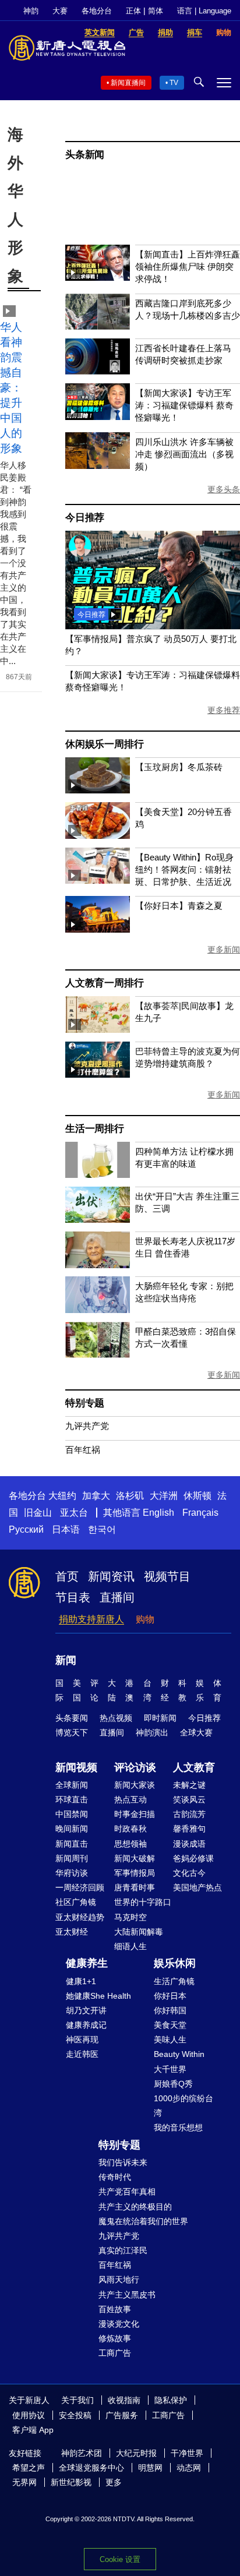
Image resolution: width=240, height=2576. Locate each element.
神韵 (31, 11)
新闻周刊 (72, 1858)
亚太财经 (72, 1932)
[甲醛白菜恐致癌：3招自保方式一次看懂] (98, 1355)
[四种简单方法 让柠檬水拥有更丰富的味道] (98, 1175)
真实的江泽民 (123, 2250)
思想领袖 (130, 1844)
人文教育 (194, 1767)
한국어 (102, 1529)
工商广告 (115, 2353)
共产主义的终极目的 (135, 2207)
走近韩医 (82, 2054)
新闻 (66, 1660)
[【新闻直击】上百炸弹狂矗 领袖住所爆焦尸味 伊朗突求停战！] (98, 278)
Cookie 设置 (120, 2559)
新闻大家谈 (135, 1785)
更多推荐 (224, 710)
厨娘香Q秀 (173, 2084)
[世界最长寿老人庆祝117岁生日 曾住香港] (98, 1265)
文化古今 (189, 1873)
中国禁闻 (72, 1814)
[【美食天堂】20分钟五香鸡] (98, 836)
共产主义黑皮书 (127, 2295)
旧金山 (38, 1513)
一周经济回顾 (80, 1887)
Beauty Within (179, 2054)
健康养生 (87, 1963)
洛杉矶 (130, 1496)
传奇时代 (115, 2177)
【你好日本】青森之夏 (179, 906)
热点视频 (116, 1718)
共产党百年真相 (127, 2192)
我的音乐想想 (178, 2127)
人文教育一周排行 (104, 983)
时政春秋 (130, 1829)
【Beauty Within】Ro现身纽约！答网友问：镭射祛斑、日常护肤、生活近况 (184, 869)
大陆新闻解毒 (139, 1932)
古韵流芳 (189, 1814)
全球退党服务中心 (91, 2468)
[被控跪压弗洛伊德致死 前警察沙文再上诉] (153, 626)
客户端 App (33, 2430)
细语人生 (130, 1946)
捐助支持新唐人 (91, 1619)
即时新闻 (160, 1718)
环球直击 (72, 1799)
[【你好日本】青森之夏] (98, 929)
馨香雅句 (189, 1829)
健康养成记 (86, 2025)
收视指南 (124, 2400)
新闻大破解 (135, 1858)
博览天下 (72, 1732)
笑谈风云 (189, 1799)
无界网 (24, 2482)
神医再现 (82, 2039)
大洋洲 (164, 1496)
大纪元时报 (136, 2453)
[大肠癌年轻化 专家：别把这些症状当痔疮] (98, 1310)
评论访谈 (135, 1767)
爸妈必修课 (193, 1858)
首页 (67, 1576)
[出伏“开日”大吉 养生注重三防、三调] (98, 1220)
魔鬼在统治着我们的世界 (143, 2221)
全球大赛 (196, 1732)
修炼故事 (115, 2338)
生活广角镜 (174, 1981)
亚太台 (74, 1513)
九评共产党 (87, 1426)
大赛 (60, 11)
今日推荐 (85, 518)
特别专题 (85, 1403)
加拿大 (96, 1496)
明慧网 (150, 2468)
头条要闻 (72, 1718)
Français (200, 1513)
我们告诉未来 (123, 2162)
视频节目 (167, 1576)
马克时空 (130, 1917)
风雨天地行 (119, 2279)
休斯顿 (197, 1496)
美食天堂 (170, 2025)
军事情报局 (135, 1873)
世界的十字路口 (143, 1902)
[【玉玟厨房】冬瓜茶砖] (98, 790)
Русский (26, 1529)
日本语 (66, 1529)
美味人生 (170, 2039)
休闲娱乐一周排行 (104, 744)
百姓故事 (115, 2309)
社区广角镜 (76, 1902)
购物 (145, 1619)
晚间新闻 (72, 1829)
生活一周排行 (95, 1129)
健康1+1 (81, 1981)
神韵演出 (152, 1732)
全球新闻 (72, 1785)
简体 (156, 11)
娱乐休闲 (175, 1963)
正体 (133, 11)
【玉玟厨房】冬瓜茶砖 (179, 767)
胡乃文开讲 (86, 2010)
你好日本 (170, 1996)
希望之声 (29, 2468)
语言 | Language (204, 11)
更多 (114, 2482)
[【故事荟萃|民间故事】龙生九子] (98, 1030)
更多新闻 (224, 950)
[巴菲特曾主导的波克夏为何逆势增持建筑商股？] (98, 1074)
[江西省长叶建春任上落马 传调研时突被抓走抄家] (98, 371)
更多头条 (224, 489)
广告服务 (122, 2415)
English (158, 1513)
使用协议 (29, 2415)
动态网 (189, 2468)
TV (174, 83)
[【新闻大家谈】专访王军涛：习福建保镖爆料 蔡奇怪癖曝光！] (98, 417)
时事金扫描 (135, 1814)
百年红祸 (83, 1450)
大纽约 (62, 1496)
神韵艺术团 (82, 2453)
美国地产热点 (197, 1887)
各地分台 (97, 11)
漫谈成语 (189, 1844)
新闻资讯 (111, 1576)
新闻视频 (76, 1767)
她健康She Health (98, 1996)
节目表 (73, 1597)
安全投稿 (75, 2415)
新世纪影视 (71, 2482)
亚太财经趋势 (80, 1917)
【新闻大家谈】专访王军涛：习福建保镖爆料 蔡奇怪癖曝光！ (184, 405)
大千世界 (170, 2069)
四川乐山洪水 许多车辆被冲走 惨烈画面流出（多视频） (184, 454)
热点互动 (130, 1799)
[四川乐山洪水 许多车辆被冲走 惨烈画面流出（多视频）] (98, 466)
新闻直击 (72, 1844)
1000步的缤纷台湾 (183, 2106)
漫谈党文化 (119, 2324)
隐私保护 (171, 2400)
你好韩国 (170, 2010)
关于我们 (77, 2400)
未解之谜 (189, 1785)
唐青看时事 (135, 1887)
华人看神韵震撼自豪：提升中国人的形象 (11, 388)
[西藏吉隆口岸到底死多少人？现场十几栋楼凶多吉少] (98, 327)
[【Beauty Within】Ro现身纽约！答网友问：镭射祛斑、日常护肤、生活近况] (98, 881)
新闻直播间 (128, 83)
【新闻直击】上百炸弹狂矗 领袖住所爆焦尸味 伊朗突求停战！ (188, 267)
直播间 (117, 1597)
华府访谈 (72, 1873)
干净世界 (187, 2453)
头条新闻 (85, 155)
